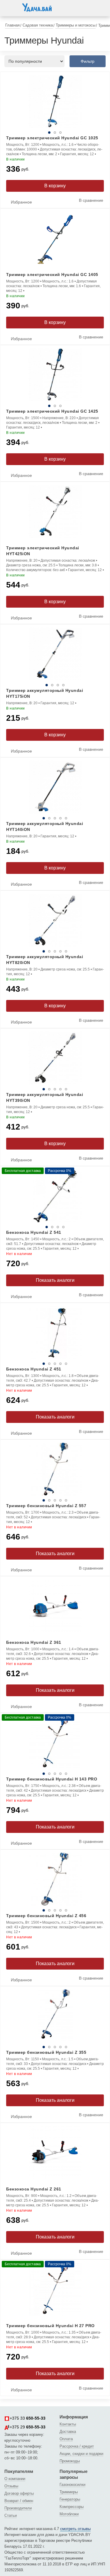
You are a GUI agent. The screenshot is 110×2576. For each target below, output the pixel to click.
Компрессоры (72, 2507)
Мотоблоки (69, 2514)
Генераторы (70, 2499)
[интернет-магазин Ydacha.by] (37, 10)
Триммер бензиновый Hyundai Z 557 (46, 1506)
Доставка (68, 2432)
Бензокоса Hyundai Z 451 (34, 1369)
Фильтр (88, 61)
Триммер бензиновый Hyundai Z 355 (46, 2052)
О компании (15, 2479)
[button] (10, 7)
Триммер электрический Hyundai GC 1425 (52, 411)
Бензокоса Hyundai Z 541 (34, 1232)
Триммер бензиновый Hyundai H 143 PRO (52, 1779)
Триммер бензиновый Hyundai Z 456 (46, 1916)
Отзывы (11, 2486)
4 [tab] (63, 685)
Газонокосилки (72, 2485)
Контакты (68, 2424)
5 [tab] (66, 818)
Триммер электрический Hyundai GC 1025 (52, 138)
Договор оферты (19, 2493)
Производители (18, 2508)
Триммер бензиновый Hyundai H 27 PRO (50, 2326)
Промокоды (70, 2461)
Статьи (11, 2515)
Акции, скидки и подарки (81, 2454)
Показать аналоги (55, 1280)
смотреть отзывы (75, 2529)
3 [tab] (60, 133)
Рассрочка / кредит (77, 2446)
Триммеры (69, 2492)
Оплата (66, 2439)
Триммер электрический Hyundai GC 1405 (52, 275)
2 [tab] (55, 133)
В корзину (55, 186)
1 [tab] (49, 133)
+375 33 (28, 2418)
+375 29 (28, 2427)
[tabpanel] (55, 101)
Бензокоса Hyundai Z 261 (34, 2189)
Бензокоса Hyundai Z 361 (34, 1642)
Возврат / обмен (19, 2501)
